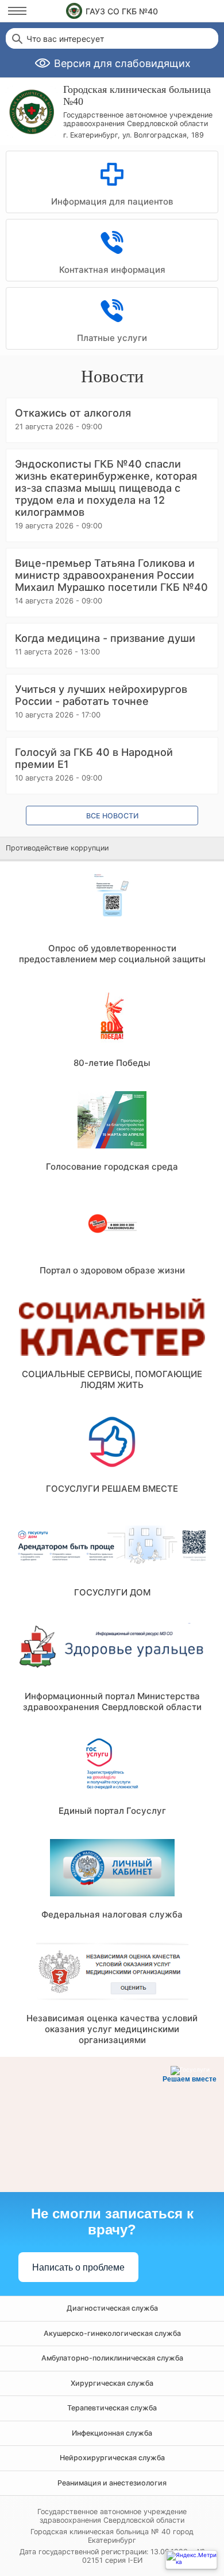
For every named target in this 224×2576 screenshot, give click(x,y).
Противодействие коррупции (57, 848)
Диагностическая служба (112, 2308)
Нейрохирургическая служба (112, 2458)
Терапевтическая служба (112, 2408)
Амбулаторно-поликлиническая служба (112, 2358)
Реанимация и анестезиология (112, 2483)
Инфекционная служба (112, 2433)
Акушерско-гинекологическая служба (112, 2333)
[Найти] (16, 38)
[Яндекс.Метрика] (191, 2560)
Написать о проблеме (78, 2267)
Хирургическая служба (112, 2383)
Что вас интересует (65, 39)
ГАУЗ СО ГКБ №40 (122, 11)
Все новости (112, 816)
